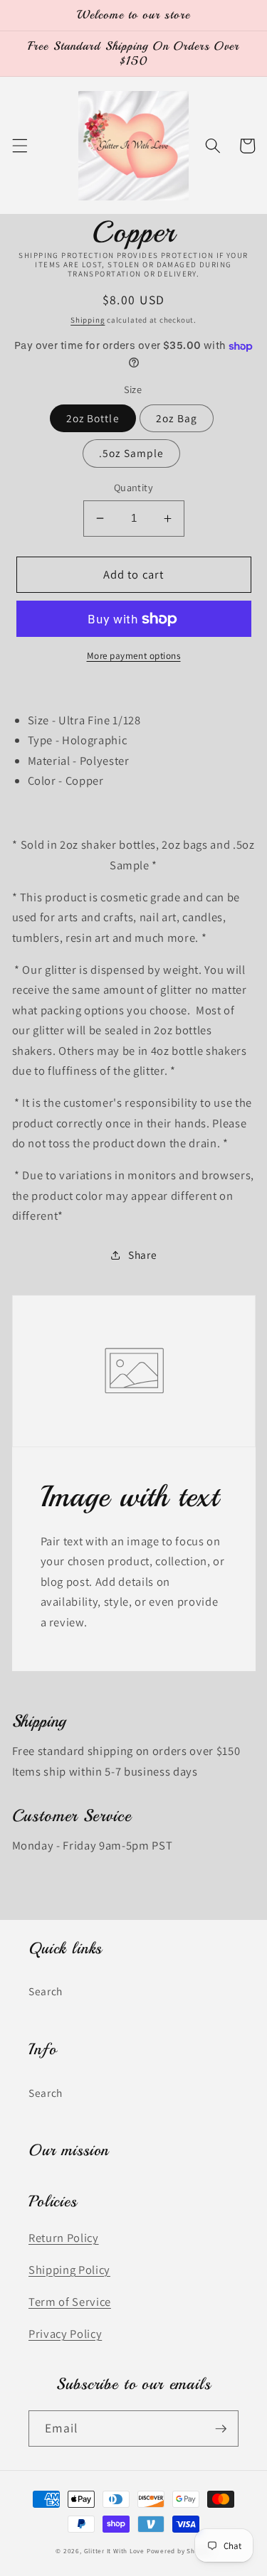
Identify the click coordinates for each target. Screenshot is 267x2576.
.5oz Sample (131, 453)
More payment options (134, 656)
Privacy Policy (65, 2334)
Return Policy (64, 2238)
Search (46, 1991)
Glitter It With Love (114, 2551)
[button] (19, 146)
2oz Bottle (93, 418)
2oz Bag (177, 418)
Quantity (134, 487)
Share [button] (142, 1255)
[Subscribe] (221, 2429)
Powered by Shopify (179, 2551)
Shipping (88, 320)
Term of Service (70, 2302)
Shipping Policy (69, 2270)
